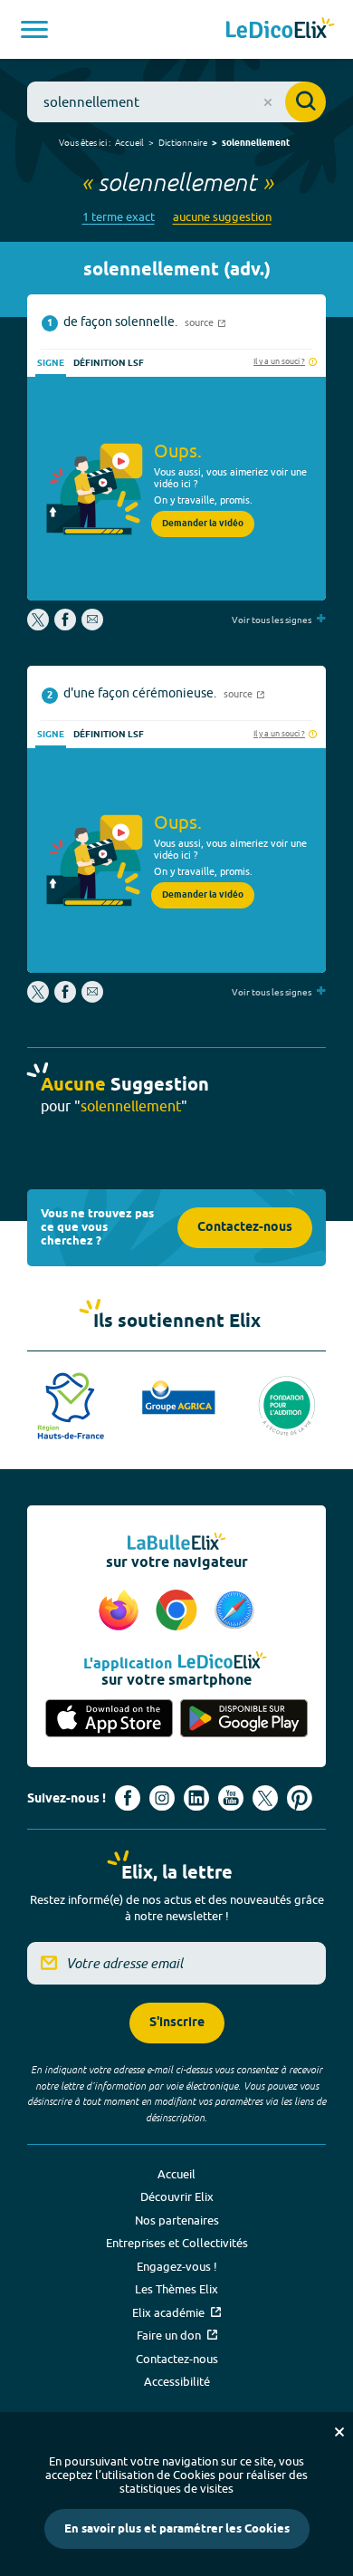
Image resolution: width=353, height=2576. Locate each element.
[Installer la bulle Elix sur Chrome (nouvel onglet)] (179, 1611)
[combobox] (176, 102)
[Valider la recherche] (305, 102)
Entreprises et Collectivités (177, 2243)
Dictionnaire (183, 142)
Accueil (129, 142)
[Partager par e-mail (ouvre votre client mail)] (92, 626)
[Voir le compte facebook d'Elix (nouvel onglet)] (128, 1798)
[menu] (34, 29)
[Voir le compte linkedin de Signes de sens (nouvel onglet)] (196, 1798)
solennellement (256, 143)
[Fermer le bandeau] (339, 2432)
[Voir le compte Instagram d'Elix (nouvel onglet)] (162, 1798)
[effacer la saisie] (268, 102)
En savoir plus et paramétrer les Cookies (177, 2529)
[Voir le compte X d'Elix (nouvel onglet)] (265, 1798)
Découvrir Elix (177, 2196)
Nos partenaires (177, 2220)
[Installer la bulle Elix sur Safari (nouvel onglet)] (234, 1611)
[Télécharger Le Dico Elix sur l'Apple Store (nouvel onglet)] (109, 1720)
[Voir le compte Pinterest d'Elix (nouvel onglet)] (300, 1798)
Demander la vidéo (203, 524)
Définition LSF (109, 363)
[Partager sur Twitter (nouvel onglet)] (39, 626)
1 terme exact (119, 217)
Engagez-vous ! (177, 2266)
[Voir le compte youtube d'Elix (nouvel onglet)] (231, 1798)
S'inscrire (177, 2023)
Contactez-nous (245, 1228)
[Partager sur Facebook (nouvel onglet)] (65, 626)
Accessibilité (177, 2381)
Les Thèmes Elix (176, 2289)
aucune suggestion (222, 217)
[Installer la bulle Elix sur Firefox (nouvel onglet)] (121, 1611)
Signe (51, 363)
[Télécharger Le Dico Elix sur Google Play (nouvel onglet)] (244, 1720)
